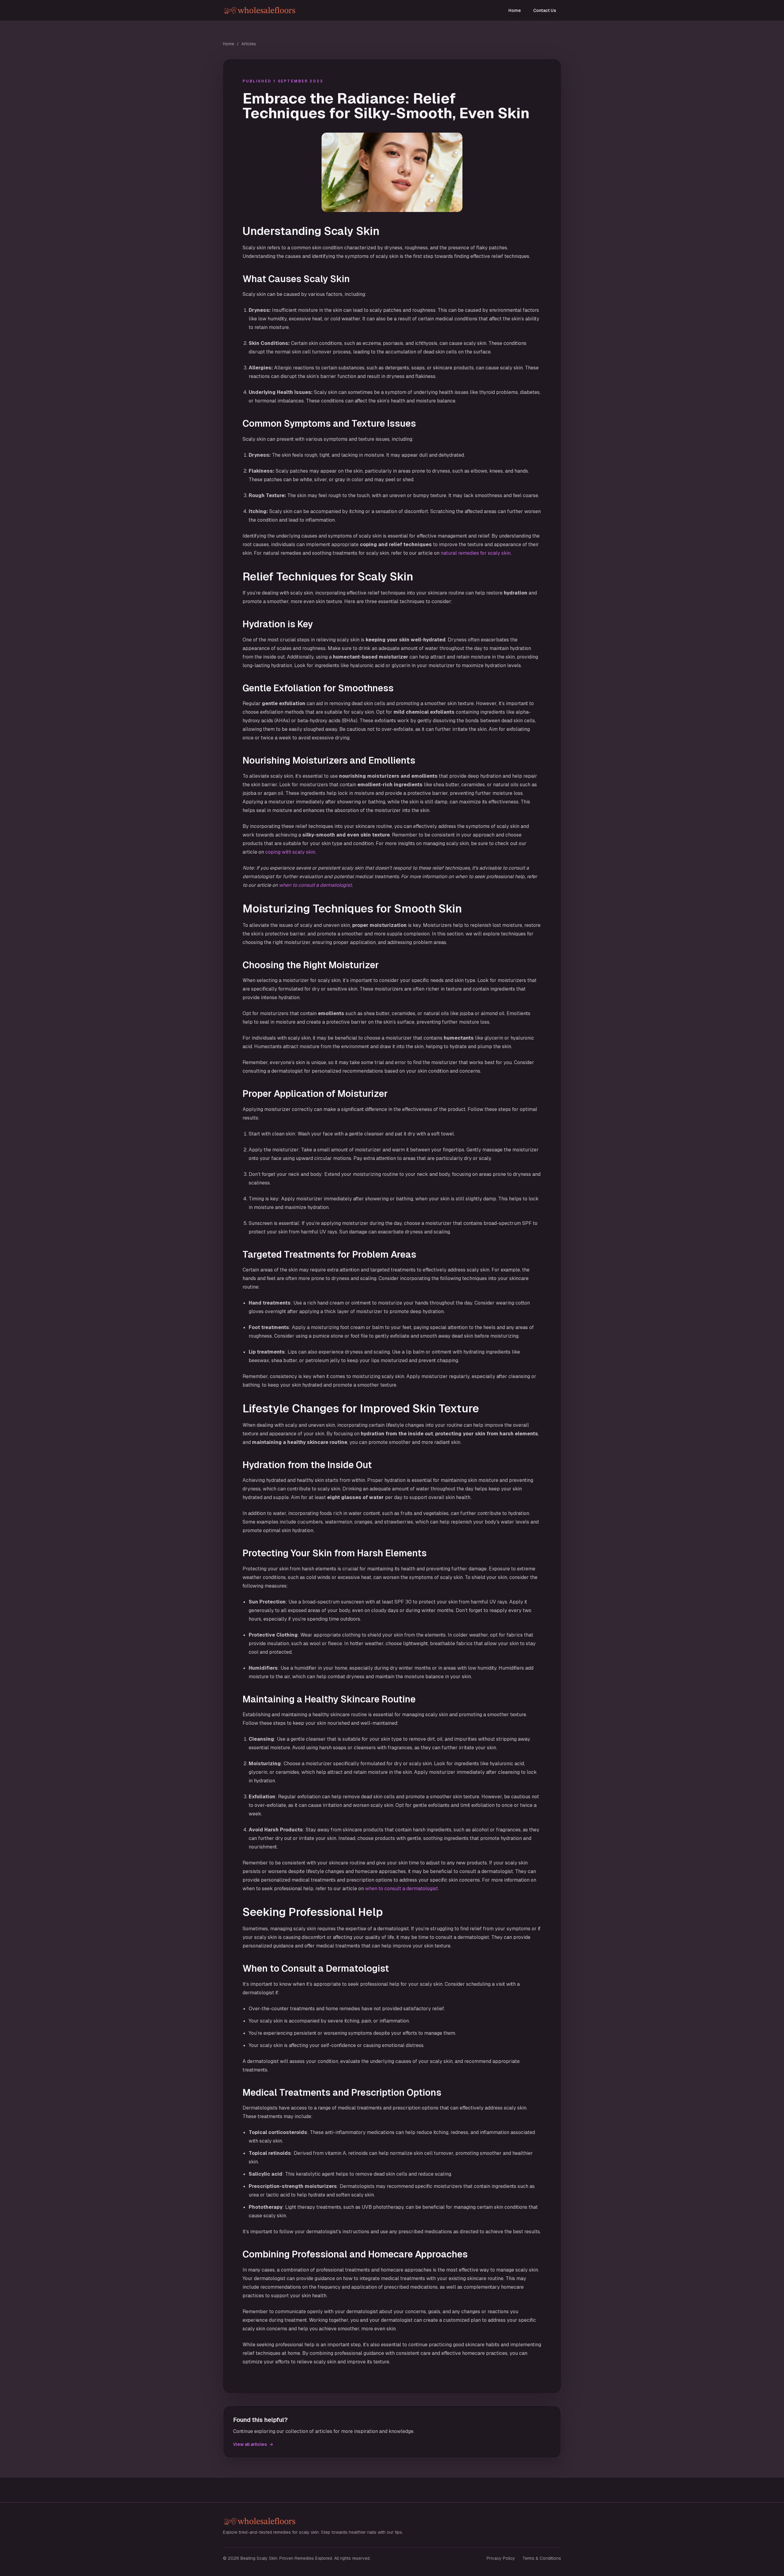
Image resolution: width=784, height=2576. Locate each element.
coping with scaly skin (290, 852)
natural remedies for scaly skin (476, 553)
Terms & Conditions (542, 2558)
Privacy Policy (501, 2558)
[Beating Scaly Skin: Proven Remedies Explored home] (305, 11)
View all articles (253, 2444)
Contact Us (545, 10)
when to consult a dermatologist (315, 885)
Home (515, 10)
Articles (249, 44)
